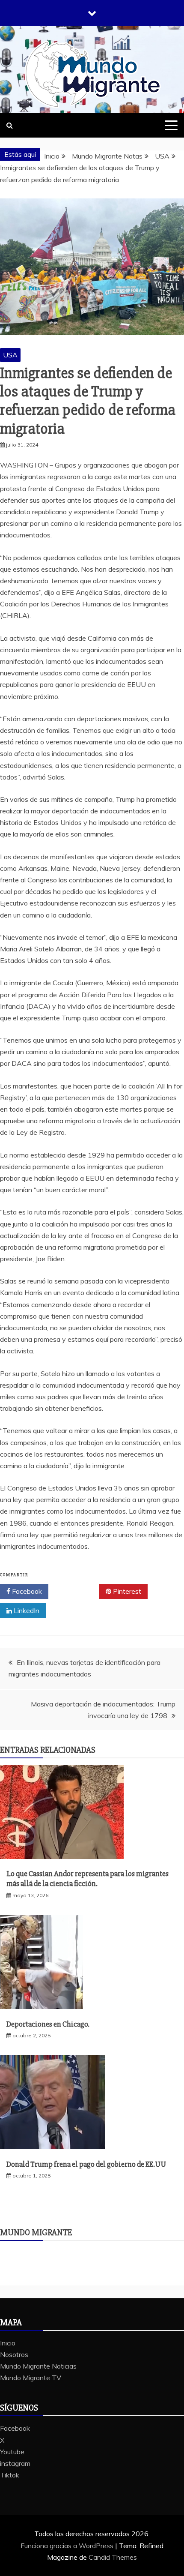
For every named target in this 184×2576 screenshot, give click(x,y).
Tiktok (10, 2475)
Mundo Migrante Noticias (38, 2366)
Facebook (26, 1591)
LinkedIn (26, 1610)
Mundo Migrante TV (31, 2378)
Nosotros (14, 2354)
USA (10, 355)
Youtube (12, 2452)
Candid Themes (113, 2557)
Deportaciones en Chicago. (48, 2024)
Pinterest (126, 1591)
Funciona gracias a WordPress (68, 2546)
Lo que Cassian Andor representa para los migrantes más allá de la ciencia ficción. (88, 1879)
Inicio (8, 2343)
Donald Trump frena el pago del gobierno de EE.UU (86, 2164)
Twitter (77, 1591)
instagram (15, 2463)
